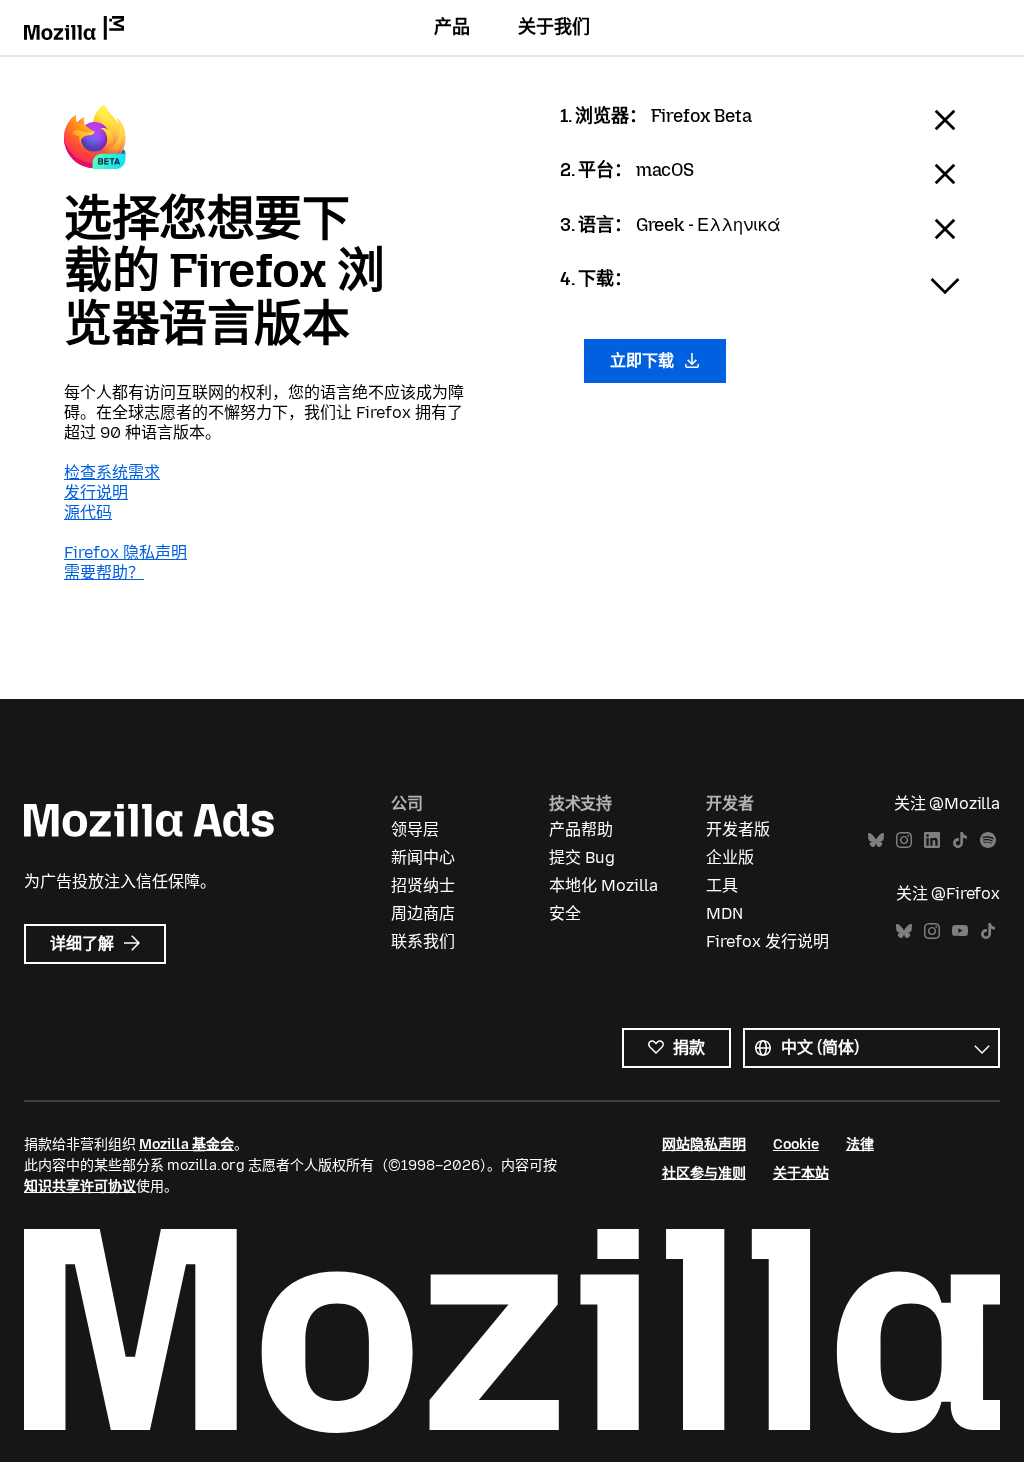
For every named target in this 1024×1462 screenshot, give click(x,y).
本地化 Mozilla (603, 885)
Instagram (904, 840)
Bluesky (876, 840)
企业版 (730, 857)
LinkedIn (932, 840)
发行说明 (96, 492)
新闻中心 (423, 857)
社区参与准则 (704, 1173)
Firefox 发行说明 (767, 941)
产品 (452, 27)
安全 (565, 913)
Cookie (796, 1144)
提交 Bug (582, 857)
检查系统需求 (112, 472)
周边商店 (423, 913)
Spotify (988, 840)
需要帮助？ (104, 572)
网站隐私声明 (704, 1144)
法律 (860, 1144)
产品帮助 (581, 829)
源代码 (88, 512)
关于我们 (554, 27)
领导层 (415, 829)
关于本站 (801, 1173)
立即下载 (644, 360)
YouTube (960, 931)
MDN (724, 913)
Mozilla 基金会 (186, 1144)
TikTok (960, 840)
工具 (722, 885)
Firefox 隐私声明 (125, 552)
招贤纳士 (423, 885)
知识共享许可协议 (80, 1186)
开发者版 (738, 829)
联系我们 (423, 941)
